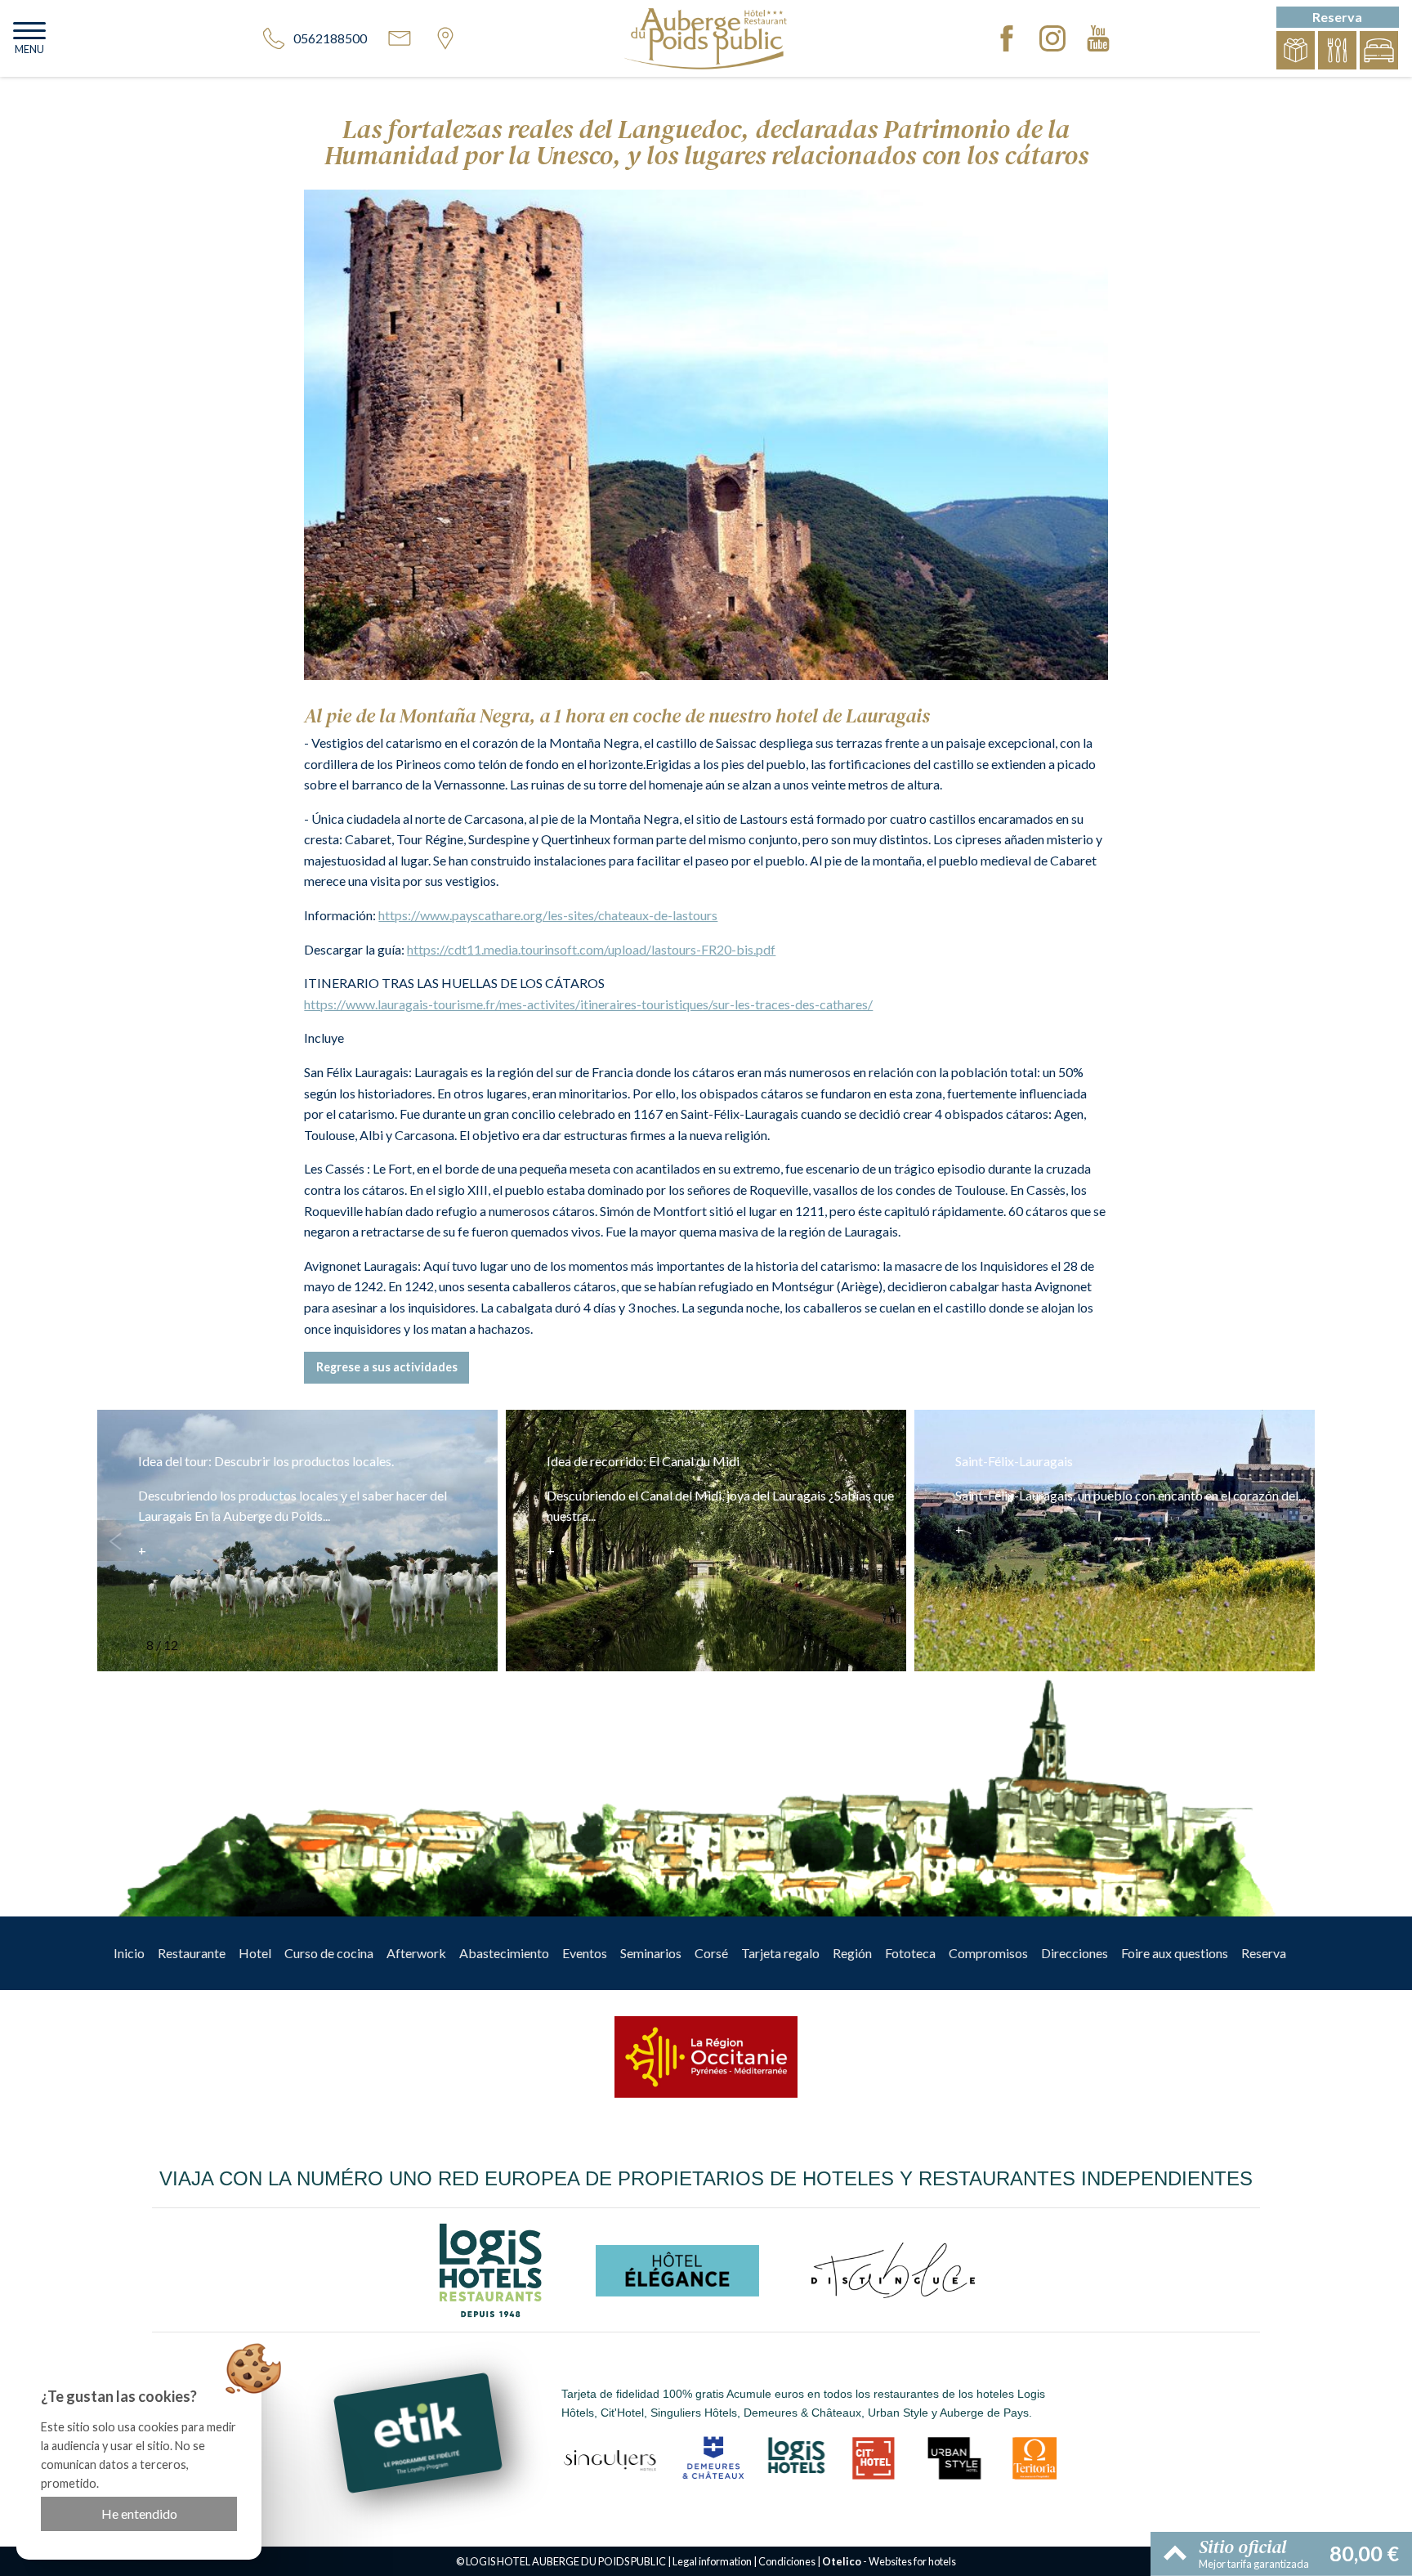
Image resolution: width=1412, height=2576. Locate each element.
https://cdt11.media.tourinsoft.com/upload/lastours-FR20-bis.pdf (591, 949)
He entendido (139, 2513)
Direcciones (1075, 1953)
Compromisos (988, 1953)
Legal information (712, 2561)
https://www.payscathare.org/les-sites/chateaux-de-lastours (548, 915)
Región (852, 1953)
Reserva (1264, 1953)
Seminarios (651, 1953)
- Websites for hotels (889, 2561)
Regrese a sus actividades (387, 1367)
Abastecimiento (504, 1953)
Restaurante (192, 1953)
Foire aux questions (1175, 1953)
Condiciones (787, 2561)
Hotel (255, 1953)
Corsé (711, 1953)
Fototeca (910, 1953)
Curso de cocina (329, 1953)
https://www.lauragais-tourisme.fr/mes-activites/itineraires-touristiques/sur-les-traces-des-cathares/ (588, 1004)
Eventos (585, 1953)
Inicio (129, 1953)
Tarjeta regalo (780, 1953)
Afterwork (416, 1953)
